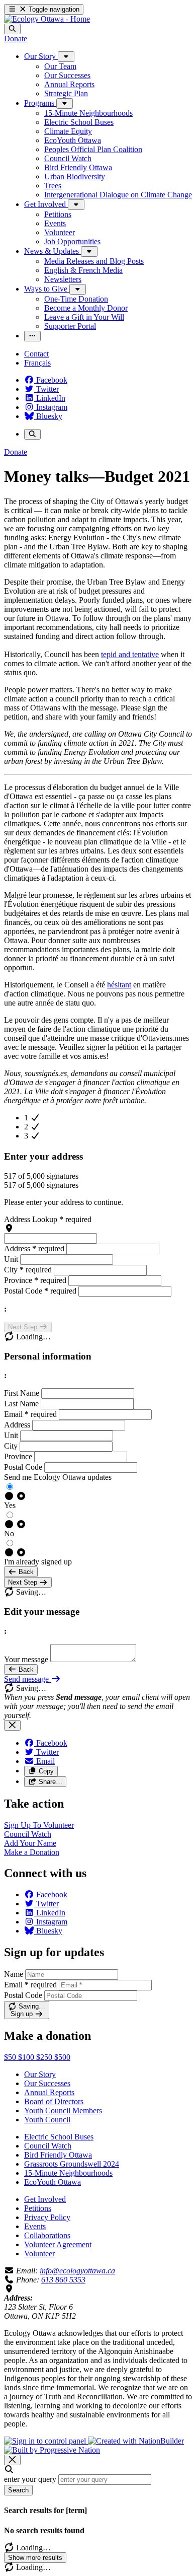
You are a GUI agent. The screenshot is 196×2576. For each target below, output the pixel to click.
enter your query (30, 2479)
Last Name (22, 1404)
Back (25, 1572)
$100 (27, 2057)
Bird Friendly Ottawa (58, 2155)
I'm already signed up (38, 1562)
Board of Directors (54, 2101)
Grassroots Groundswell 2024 (72, 2164)
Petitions (38, 2208)
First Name (23, 1393)
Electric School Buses (59, 2137)
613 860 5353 (63, 2280)
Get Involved (45, 2199)
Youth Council (47, 2120)
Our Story (40, 2074)
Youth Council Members (63, 2110)
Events (35, 2226)
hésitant (119, 985)
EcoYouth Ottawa (53, 2182)
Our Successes (47, 2083)
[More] (66, 57)
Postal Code (40, 1291)
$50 (11, 2057)
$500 (62, 2057)
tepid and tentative (130, 654)
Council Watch (48, 2146)
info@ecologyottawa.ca (77, 2271)
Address (34, 1248)
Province (35, 1280)
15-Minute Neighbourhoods (68, 2173)
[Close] (12, 1725)
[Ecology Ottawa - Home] (47, 19)
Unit (12, 1259)
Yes (10, 1505)
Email (30, 1414)
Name (14, 1974)
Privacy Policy (47, 2217)
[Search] (12, 29)
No (9, 1533)
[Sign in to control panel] (46, 2441)
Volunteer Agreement (58, 2244)
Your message (26, 1659)
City (28, 1270)
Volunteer (39, 2253)
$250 (45, 2057)
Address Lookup (48, 1219)
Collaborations (47, 2235)
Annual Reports (49, 2092)
